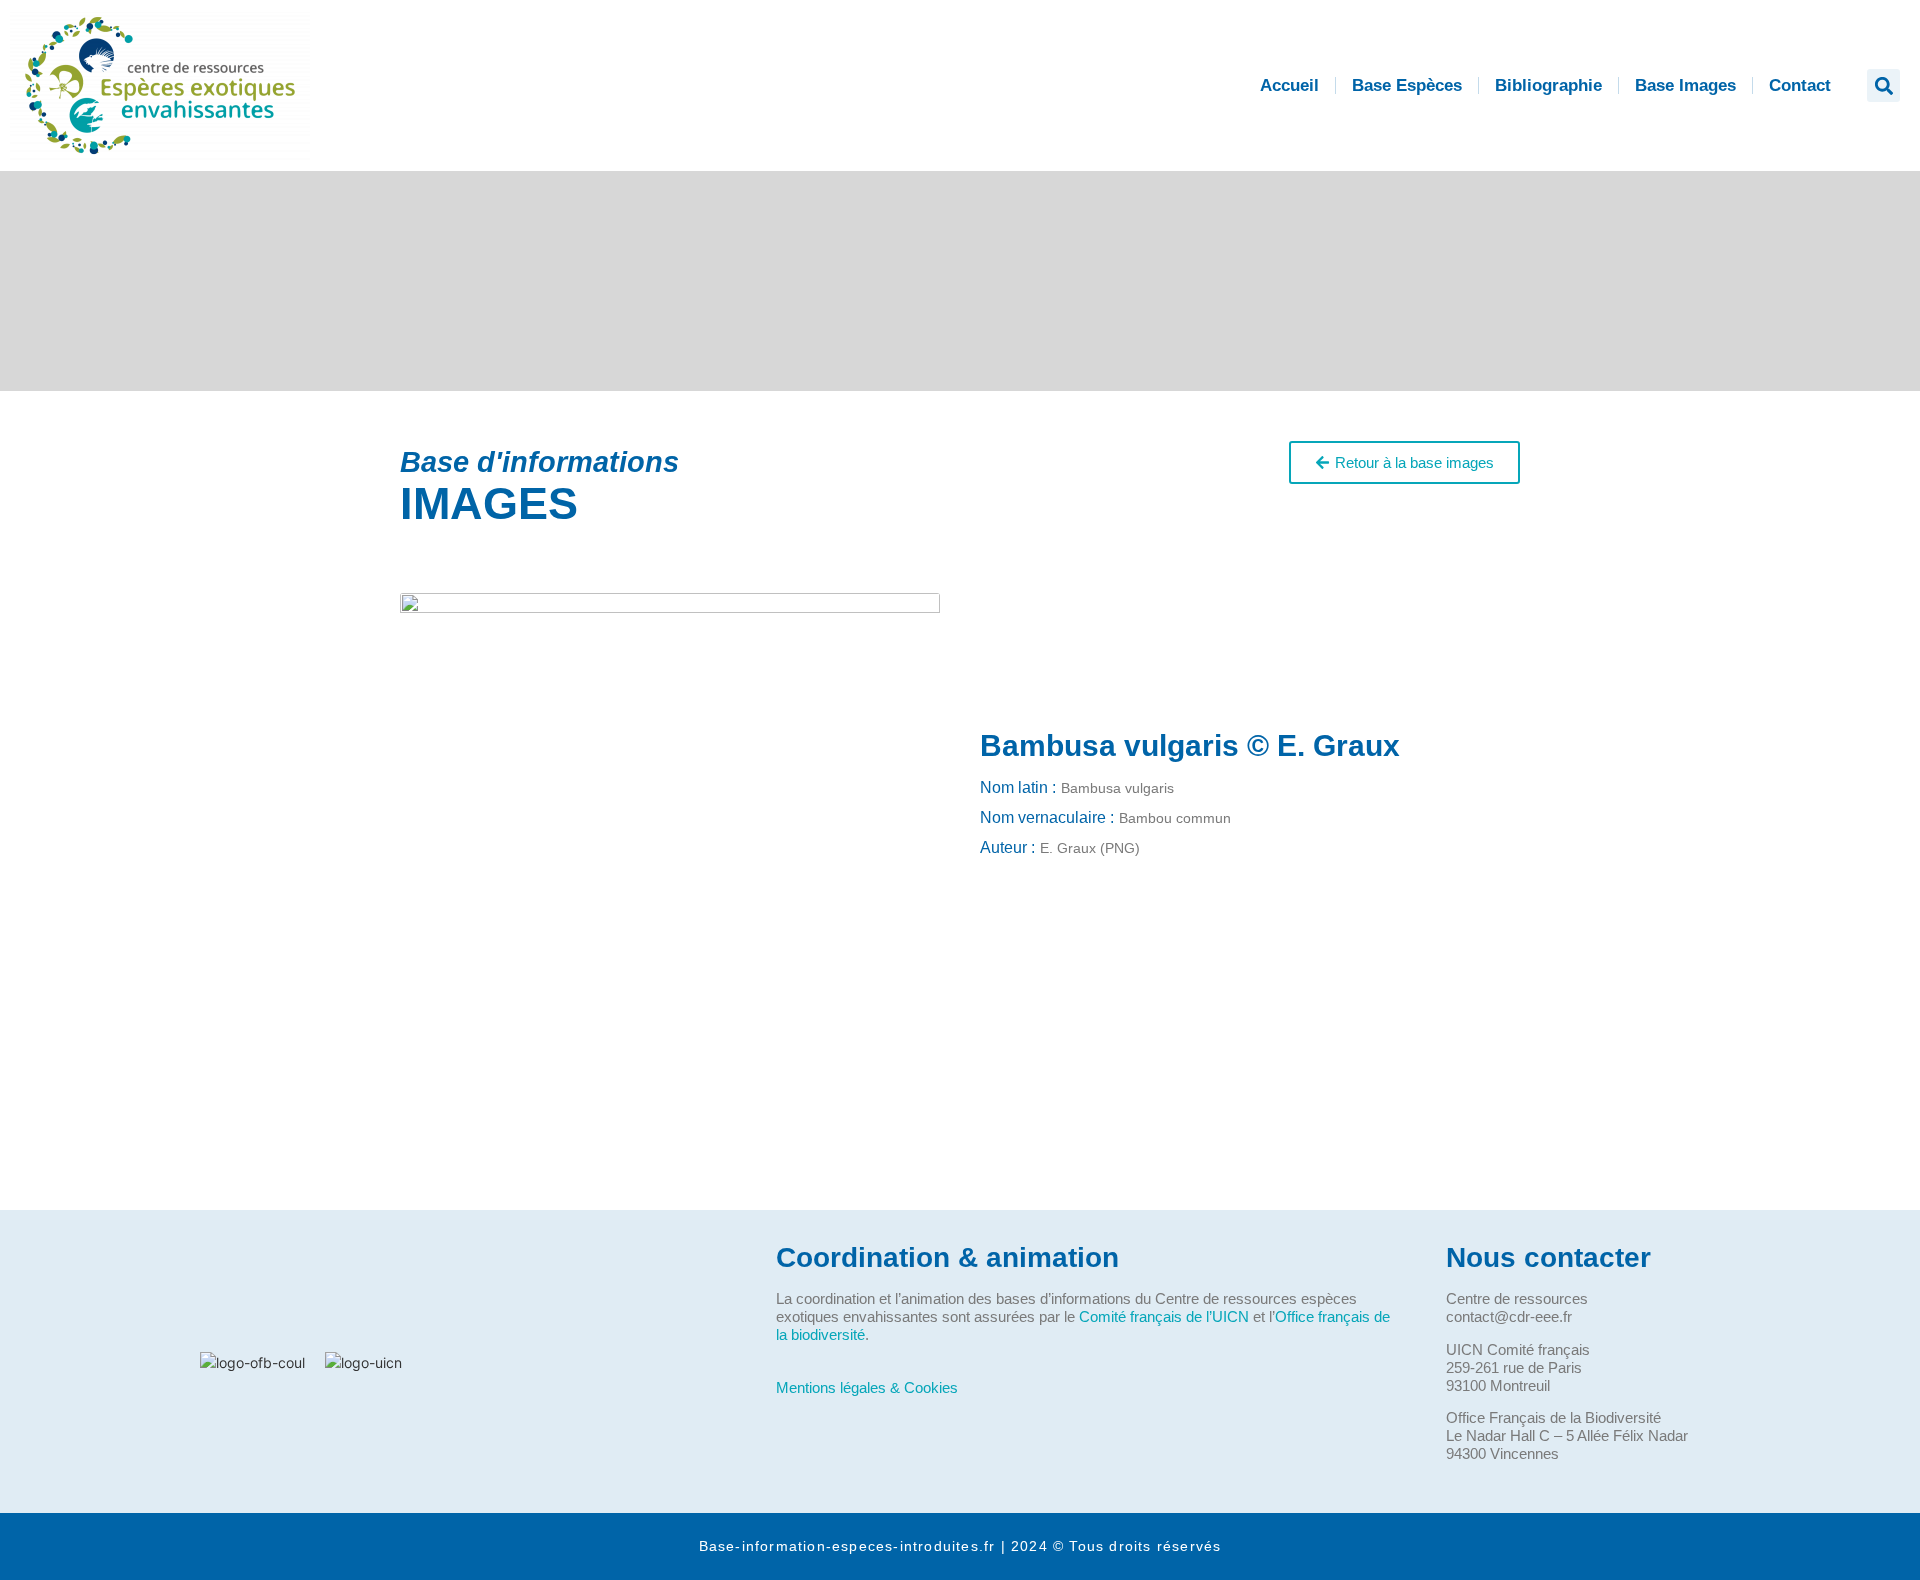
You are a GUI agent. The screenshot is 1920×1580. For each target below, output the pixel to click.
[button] (1883, 85)
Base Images (1685, 85)
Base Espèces (1407, 85)
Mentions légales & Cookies (867, 1387)
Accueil (1289, 85)
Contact (1800, 85)
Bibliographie (1548, 85)
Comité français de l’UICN (1164, 1316)
